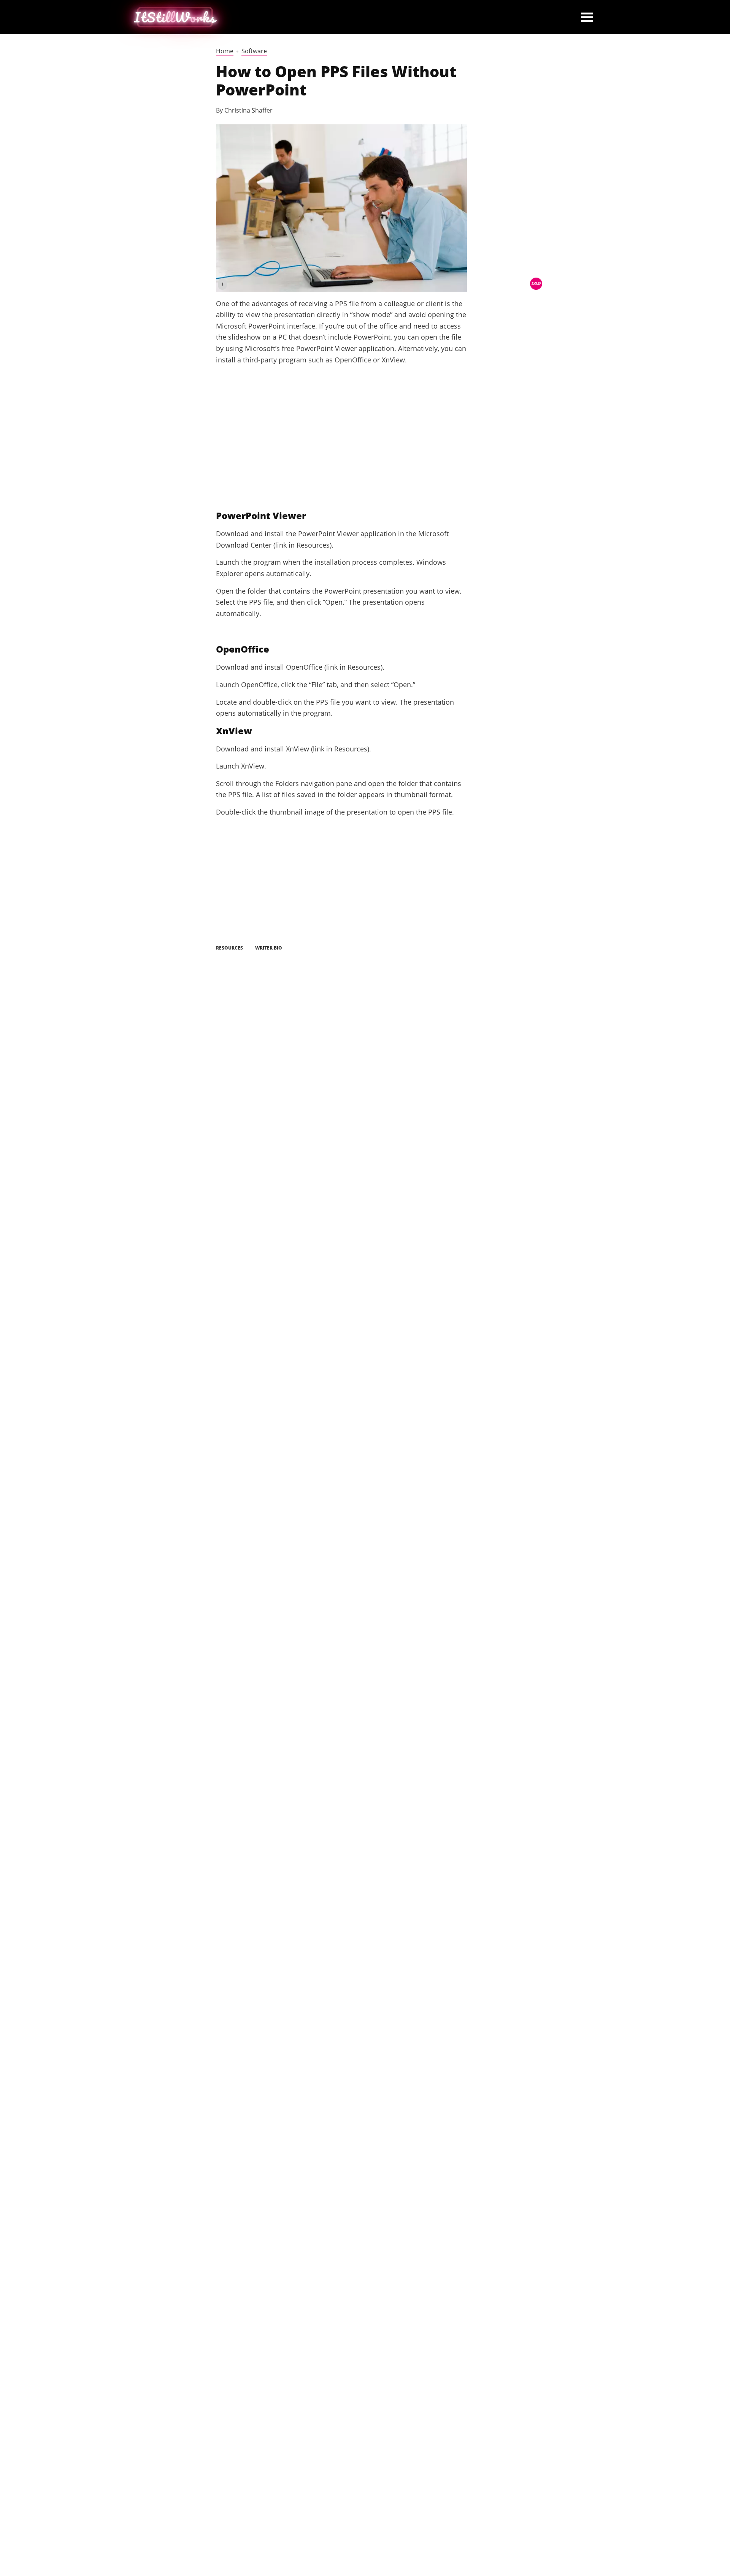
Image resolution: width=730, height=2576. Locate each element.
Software (254, 51)
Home (225, 51)
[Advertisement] (341, 446)
